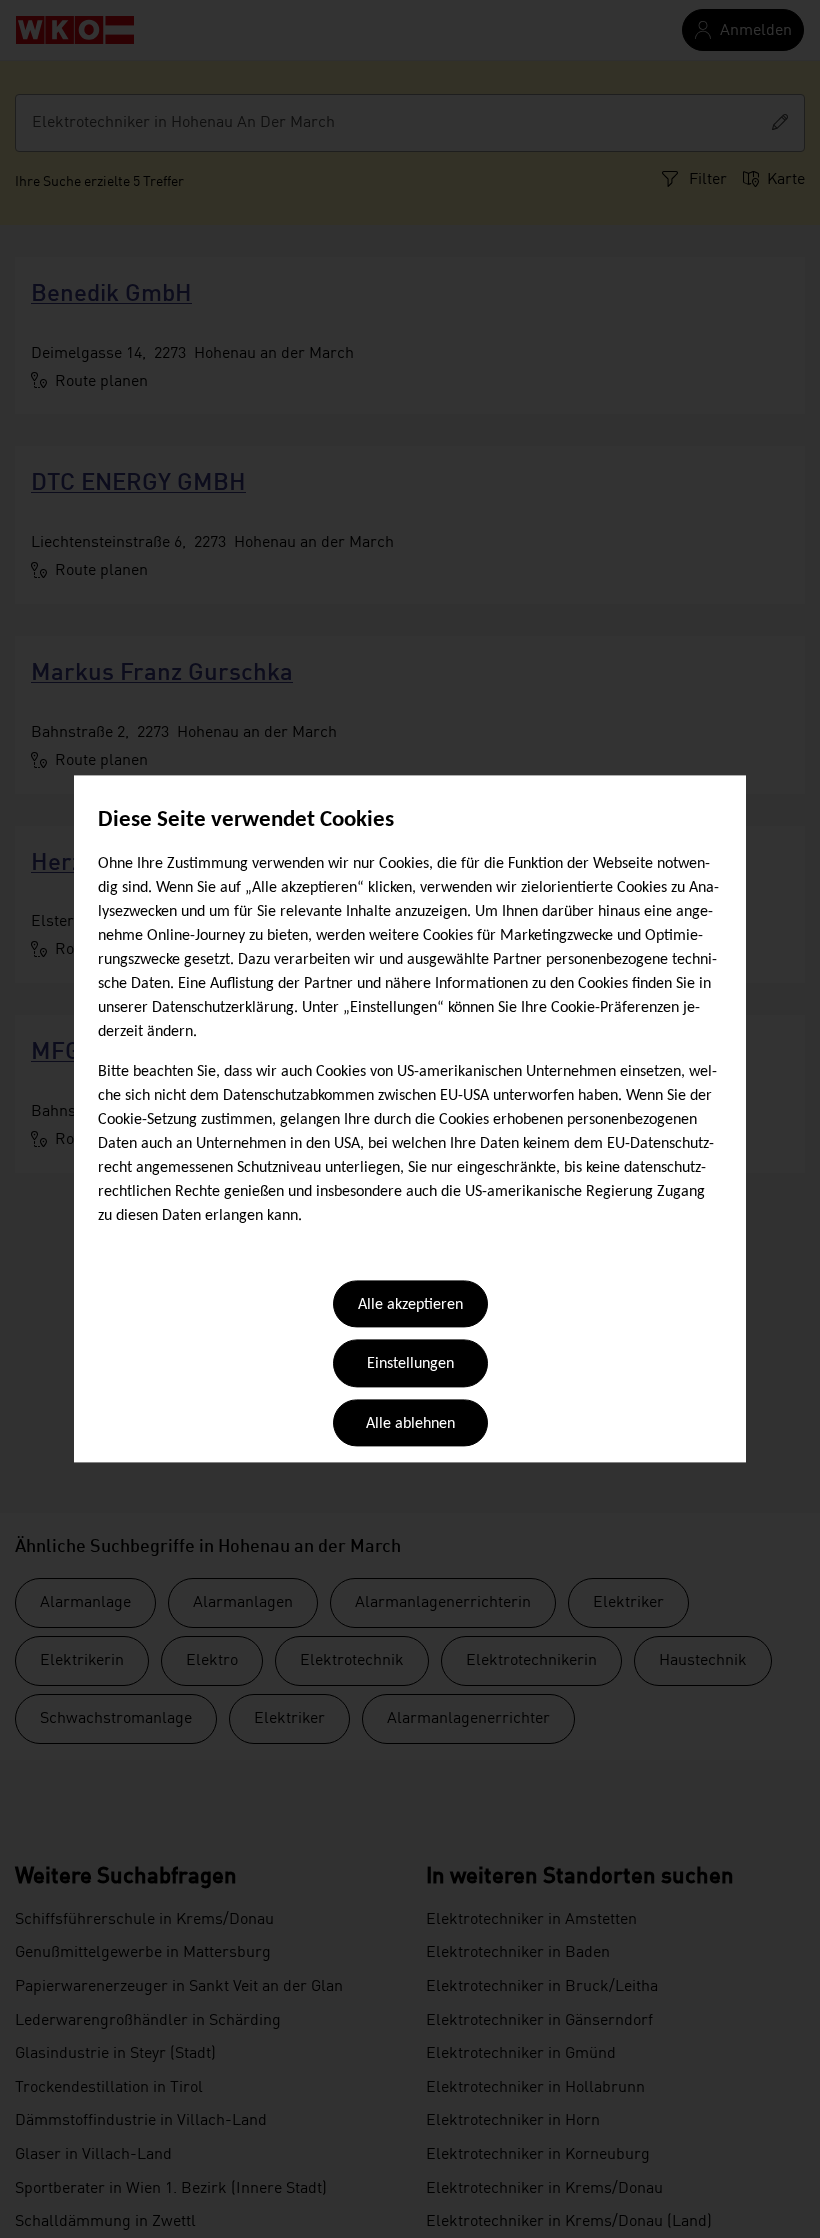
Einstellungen (410, 1365)
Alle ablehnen (410, 1424)
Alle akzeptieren (410, 1305)
